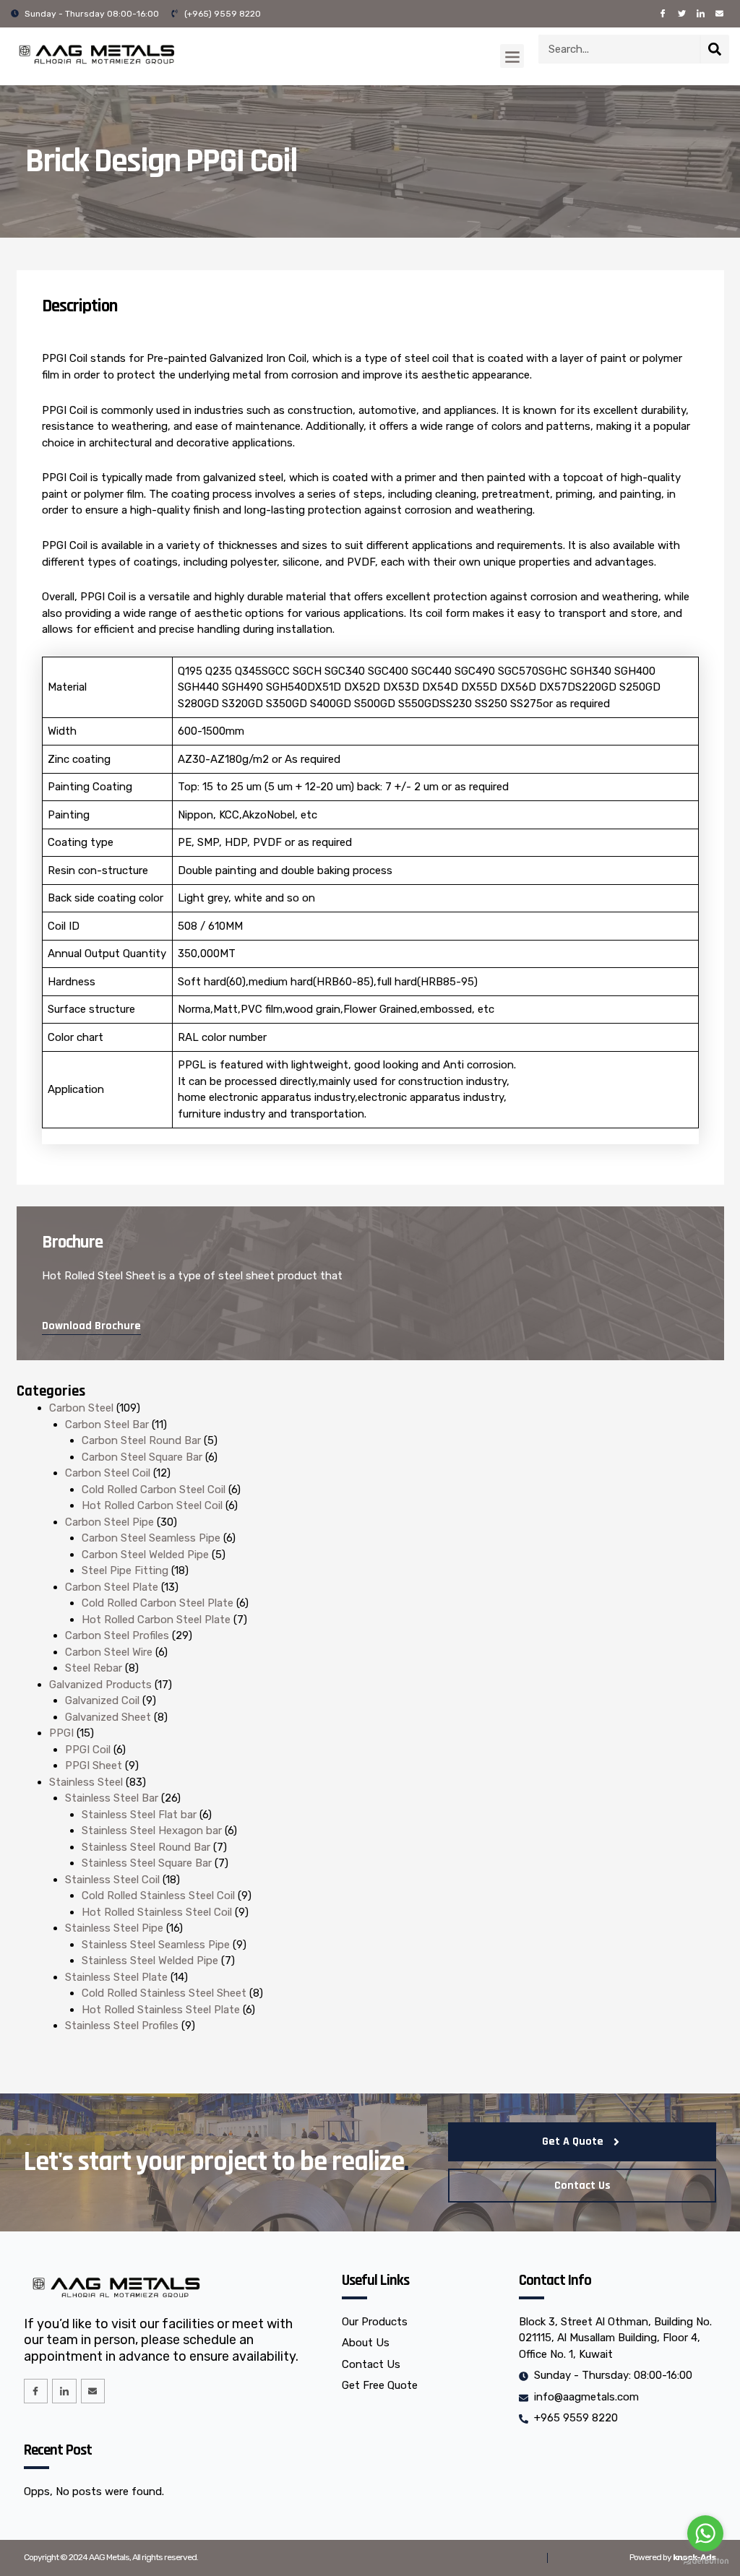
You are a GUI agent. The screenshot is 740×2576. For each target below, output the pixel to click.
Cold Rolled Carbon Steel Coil (154, 1490)
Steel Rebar (94, 1668)
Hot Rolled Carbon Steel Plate (156, 1620)
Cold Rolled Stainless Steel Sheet (164, 1993)
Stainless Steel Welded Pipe (150, 1961)
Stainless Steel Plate (116, 1977)
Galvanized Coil (102, 1700)
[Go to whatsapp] (705, 2533)
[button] (512, 56)
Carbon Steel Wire (109, 1652)
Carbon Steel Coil (108, 1473)
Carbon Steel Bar (107, 1425)
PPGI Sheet (94, 1765)
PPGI (61, 1733)
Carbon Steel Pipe (109, 1522)
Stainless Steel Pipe (114, 1928)
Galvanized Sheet (108, 1717)
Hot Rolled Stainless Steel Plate (161, 2010)
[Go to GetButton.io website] (705, 2561)
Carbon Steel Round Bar (141, 1440)
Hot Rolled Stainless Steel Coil (157, 1912)
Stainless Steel (86, 1782)
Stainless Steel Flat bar (139, 1815)
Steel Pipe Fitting (125, 1570)
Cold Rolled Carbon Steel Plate (158, 1603)
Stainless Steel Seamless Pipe (156, 1945)
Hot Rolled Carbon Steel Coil (152, 1505)
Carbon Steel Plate (112, 1587)
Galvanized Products (100, 1685)
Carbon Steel (81, 1408)
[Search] (715, 49)
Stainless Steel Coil (112, 1880)
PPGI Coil (88, 1750)
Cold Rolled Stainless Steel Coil (158, 1896)
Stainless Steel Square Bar (147, 1863)
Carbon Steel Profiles (117, 1635)
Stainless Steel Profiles (122, 2026)
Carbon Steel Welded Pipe (145, 1555)
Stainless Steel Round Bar (146, 1847)
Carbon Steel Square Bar (142, 1457)
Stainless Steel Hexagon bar (152, 1831)
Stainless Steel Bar (112, 1798)
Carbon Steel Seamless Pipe (151, 1538)
